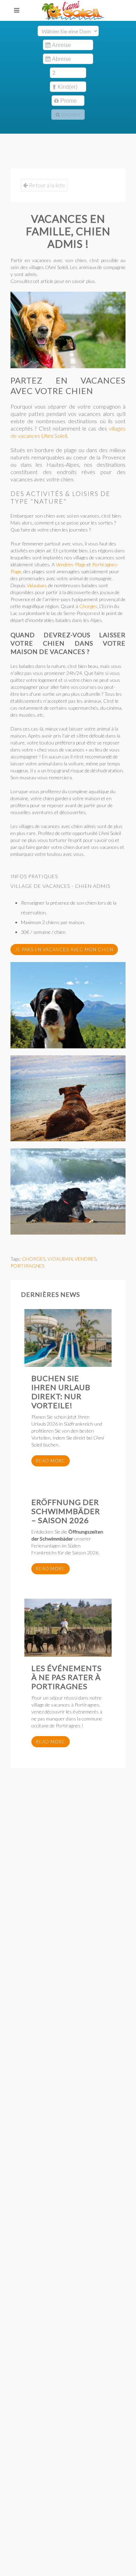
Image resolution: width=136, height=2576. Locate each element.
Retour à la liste (47, 185)
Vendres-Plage (71, 564)
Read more (51, 1461)
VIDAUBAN (60, 1259)
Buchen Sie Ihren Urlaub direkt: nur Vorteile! (61, 1392)
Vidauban (36, 585)
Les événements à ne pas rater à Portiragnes (67, 1677)
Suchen (70, 115)
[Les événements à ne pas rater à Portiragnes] (68, 1628)
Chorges (88, 606)
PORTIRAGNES (27, 1266)
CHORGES (34, 1259)
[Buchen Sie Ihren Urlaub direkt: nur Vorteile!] (68, 1338)
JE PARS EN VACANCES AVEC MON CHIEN (64, 950)
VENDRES (85, 1259)
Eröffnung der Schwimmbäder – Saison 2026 (66, 1511)
